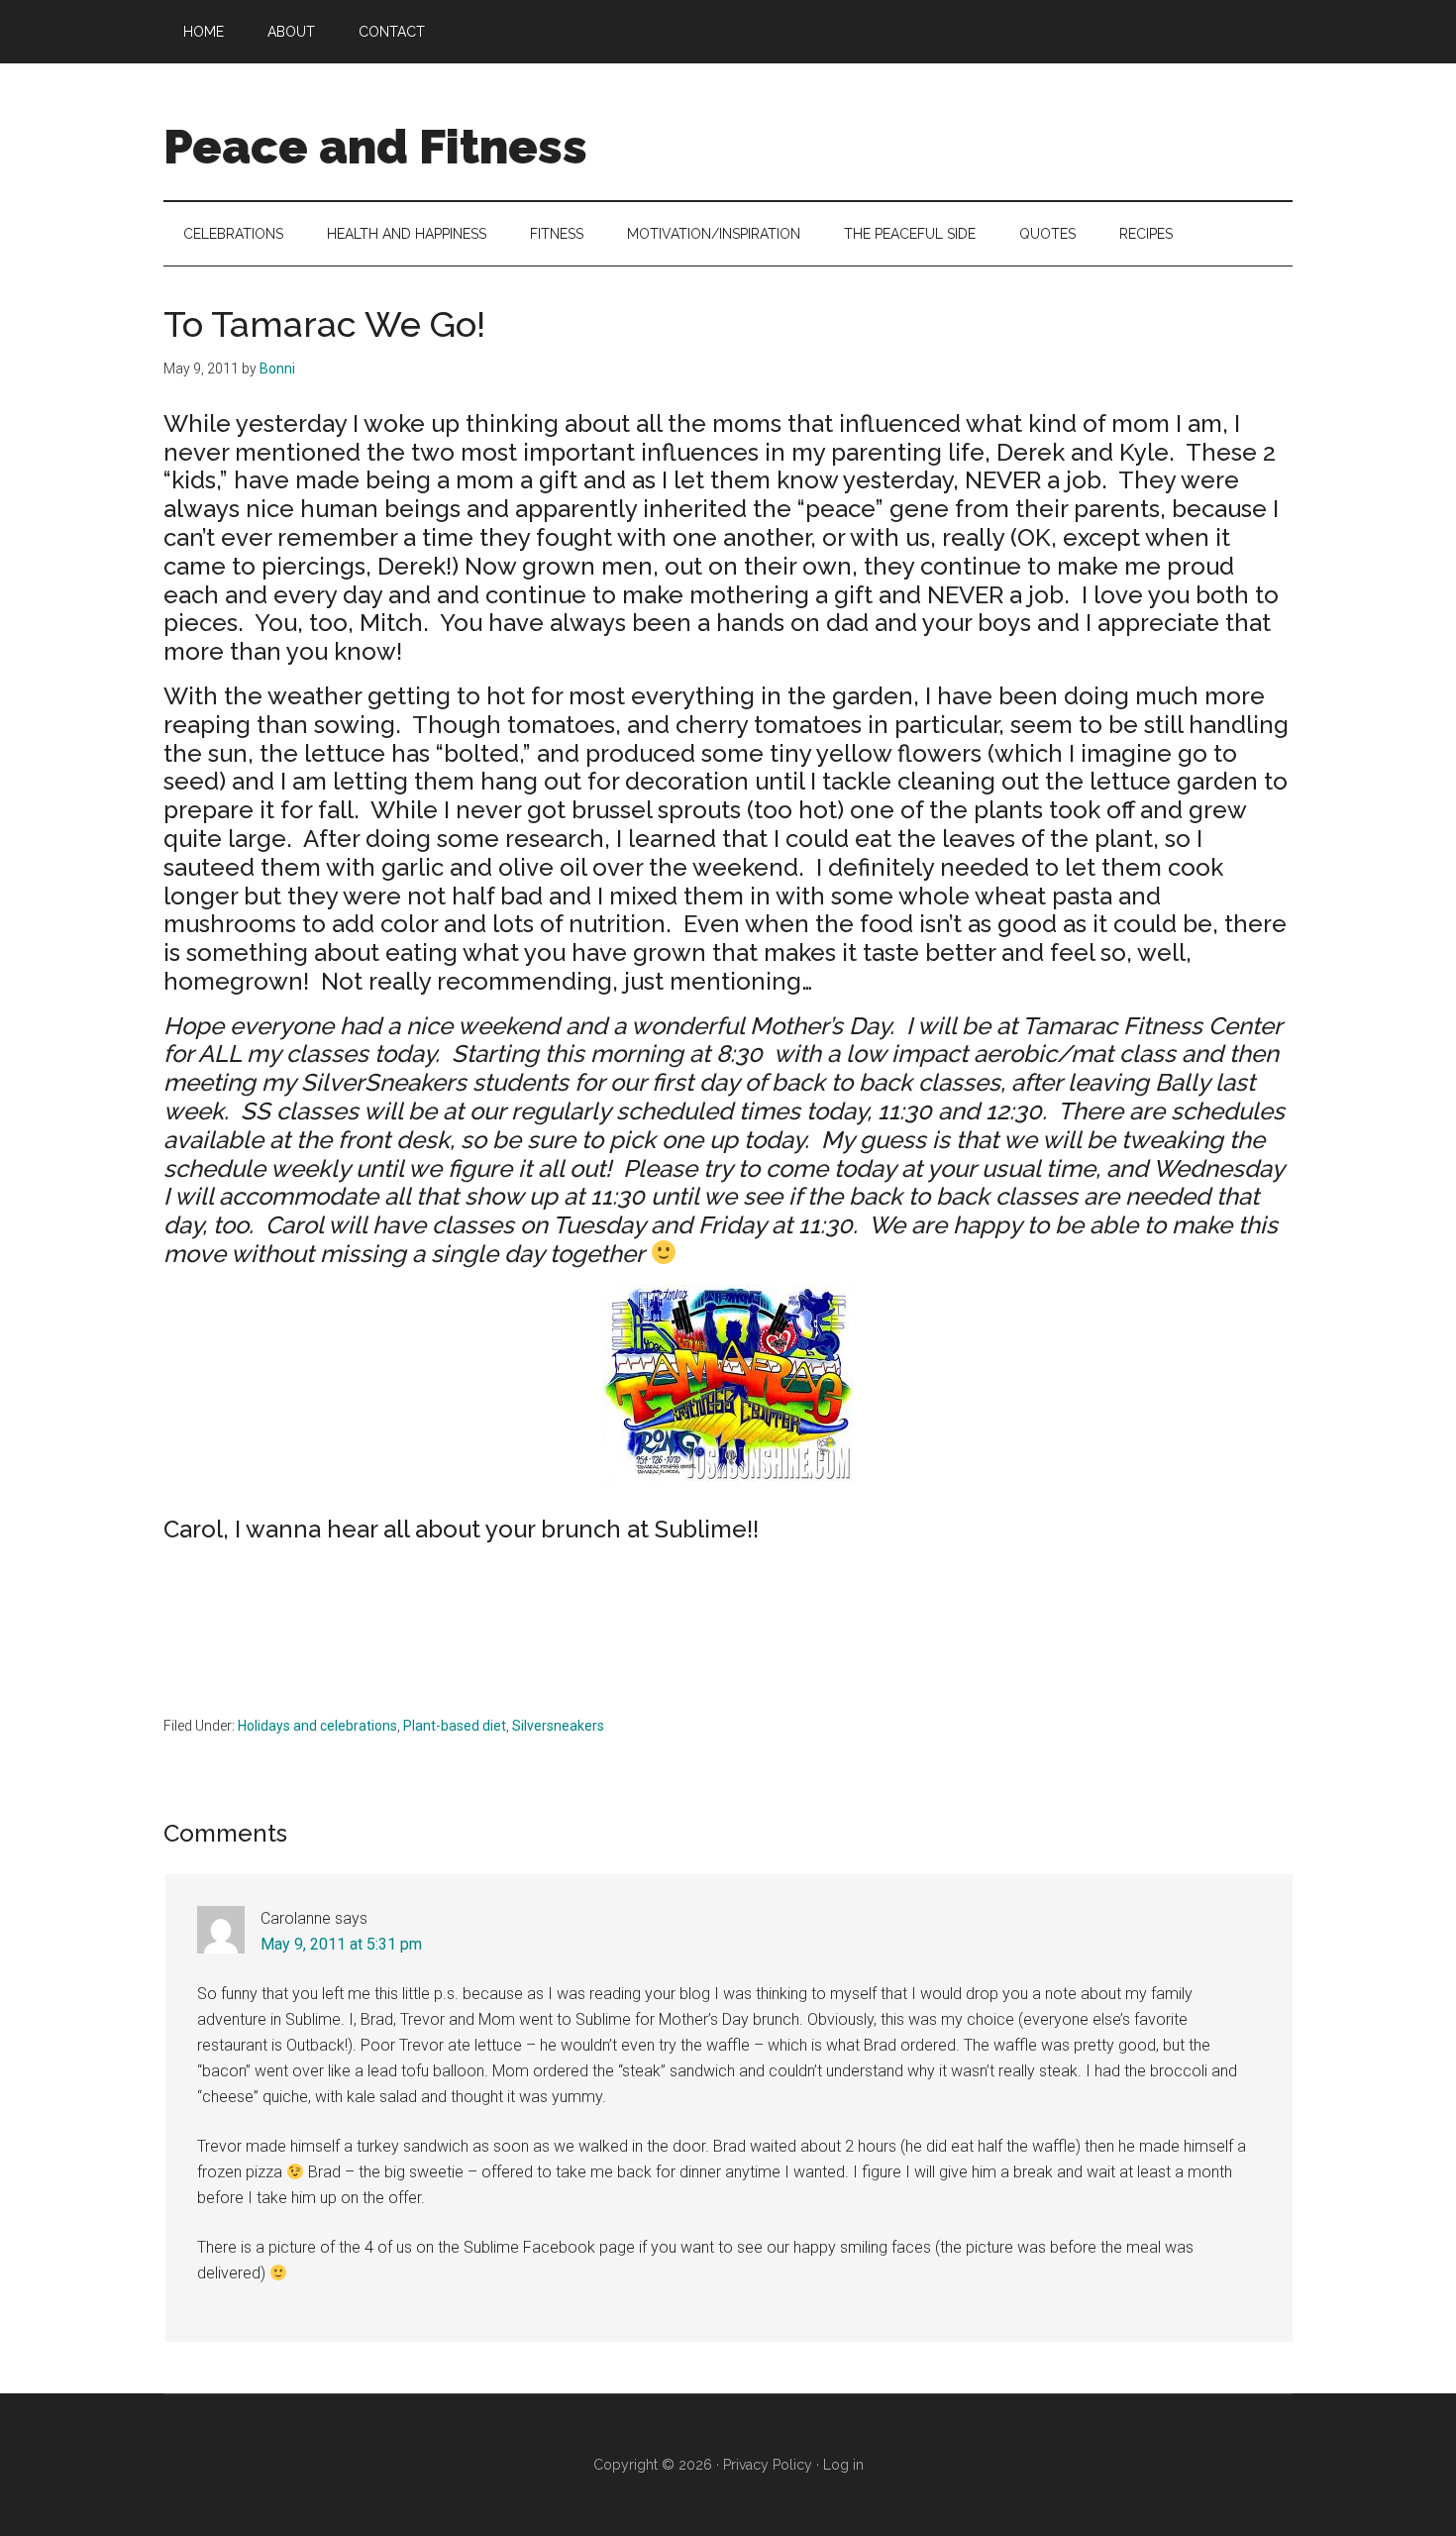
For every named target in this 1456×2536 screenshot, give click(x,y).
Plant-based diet (455, 1726)
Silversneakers (558, 1726)
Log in (843, 2465)
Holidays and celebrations (317, 1726)
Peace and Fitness (375, 147)
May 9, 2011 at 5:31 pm (341, 1944)
